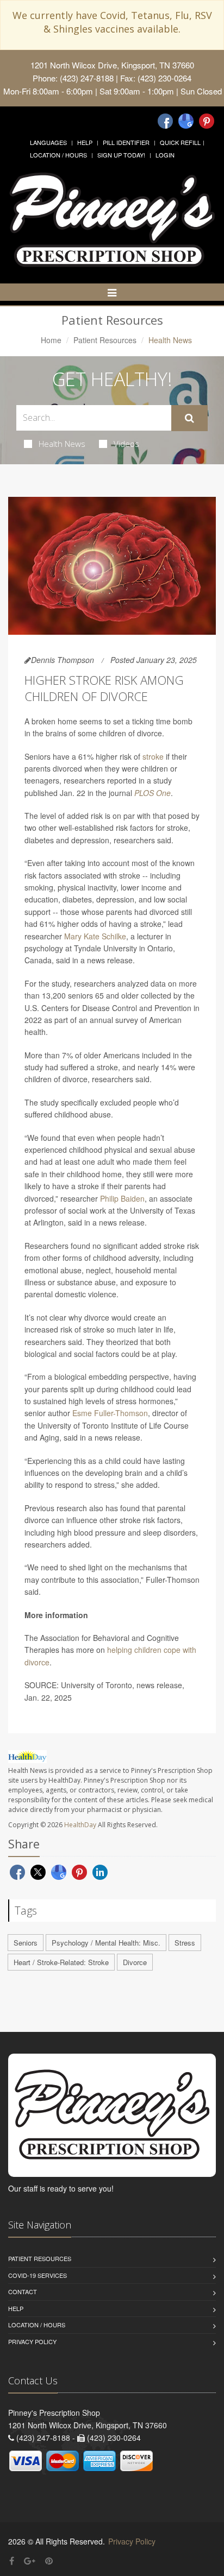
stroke (153, 756)
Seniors (26, 1943)
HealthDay (80, 1825)
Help (85, 142)
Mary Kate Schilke (95, 936)
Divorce (135, 1962)
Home (51, 340)
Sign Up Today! (121, 155)
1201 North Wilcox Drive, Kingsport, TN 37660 (112, 65)
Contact (23, 2291)
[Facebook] (165, 121)
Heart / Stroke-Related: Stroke (61, 1962)
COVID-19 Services (38, 2275)
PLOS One (153, 793)
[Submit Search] (189, 418)
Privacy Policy (32, 2341)
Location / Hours (58, 155)
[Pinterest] (207, 121)
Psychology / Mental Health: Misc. (106, 1943)
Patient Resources (105, 340)
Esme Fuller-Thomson (110, 1413)
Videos (126, 444)
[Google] (186, 121)
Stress (185, 1943)
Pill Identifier (126, 142)
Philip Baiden (122, 1198)
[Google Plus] (30, 2561)
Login (165, 155)
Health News (62, 444)
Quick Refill (180, 142)
